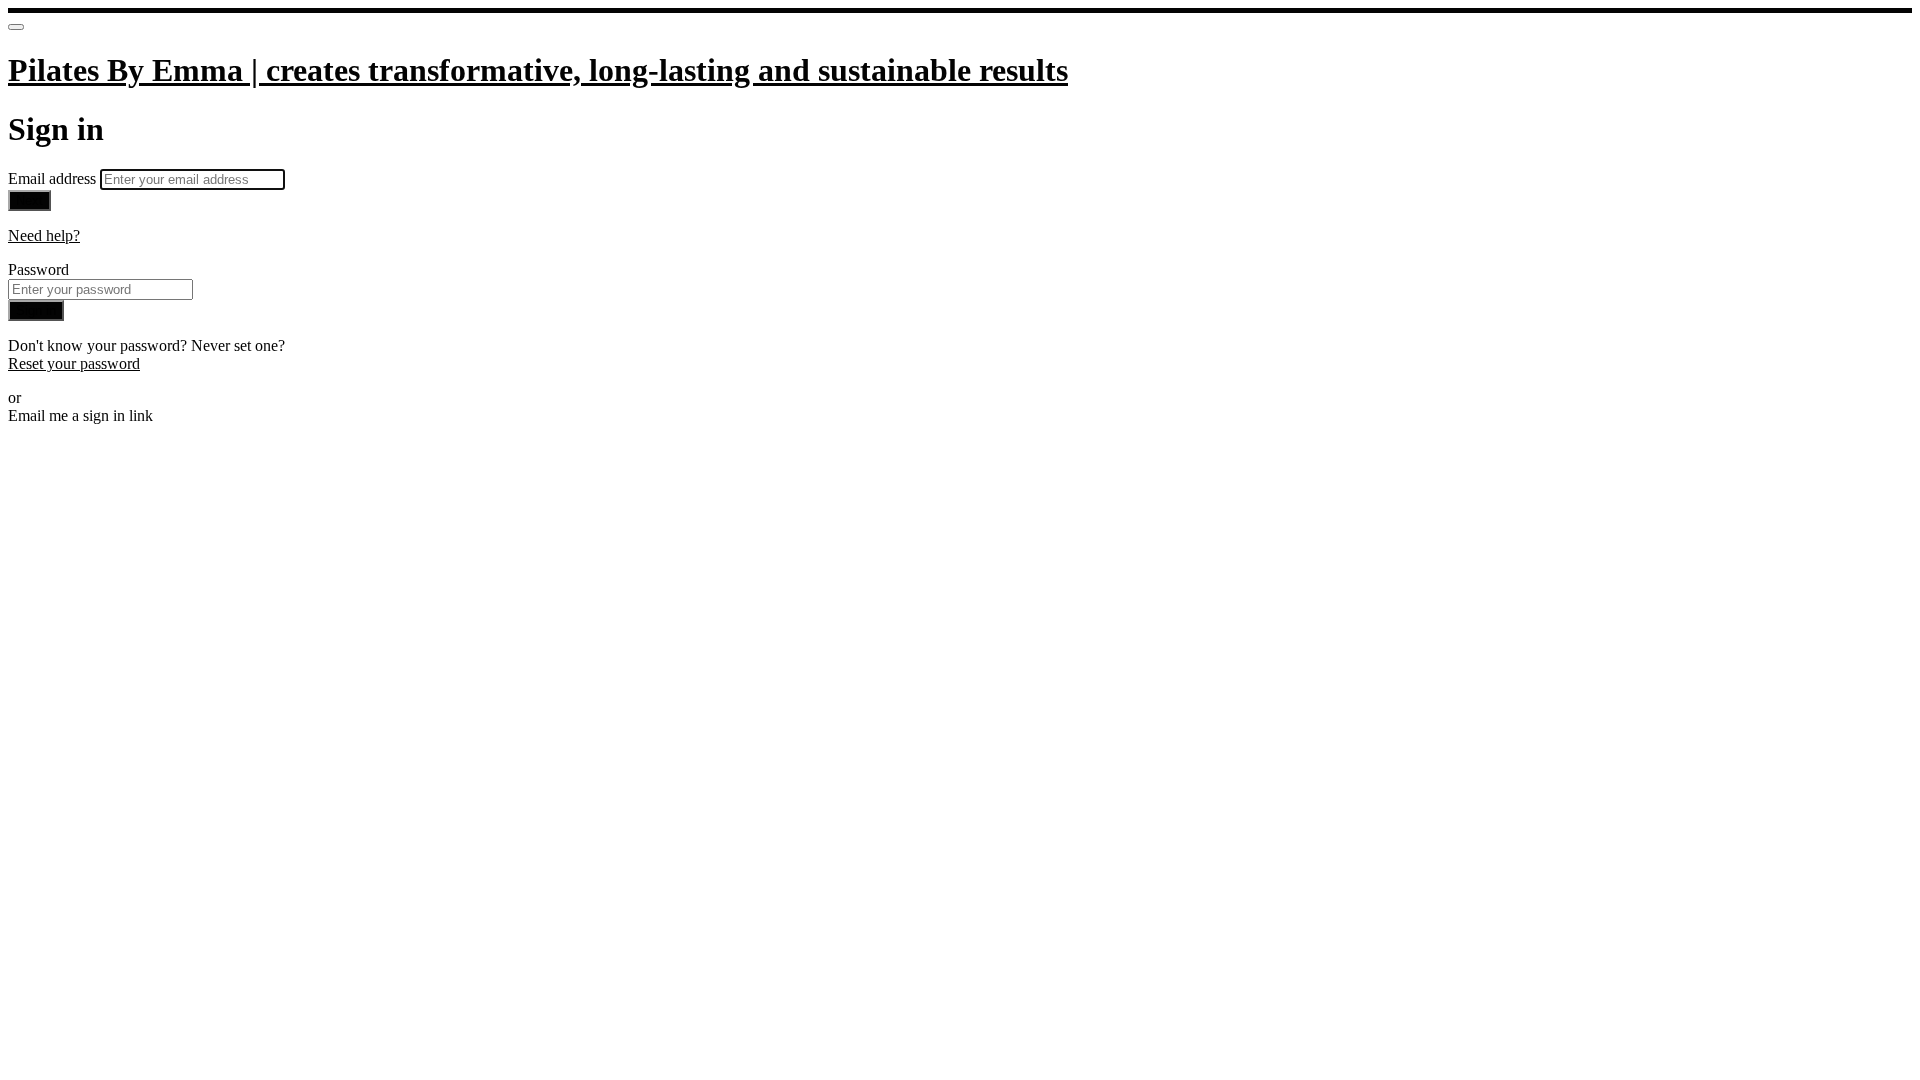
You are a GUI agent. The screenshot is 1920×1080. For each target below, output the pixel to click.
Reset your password (74, 363)
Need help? (44, 235)
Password (38, 269)
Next (29, 200)
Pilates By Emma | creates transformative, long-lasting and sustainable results (538, 70)
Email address (54, 178)
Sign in (36, 310)
